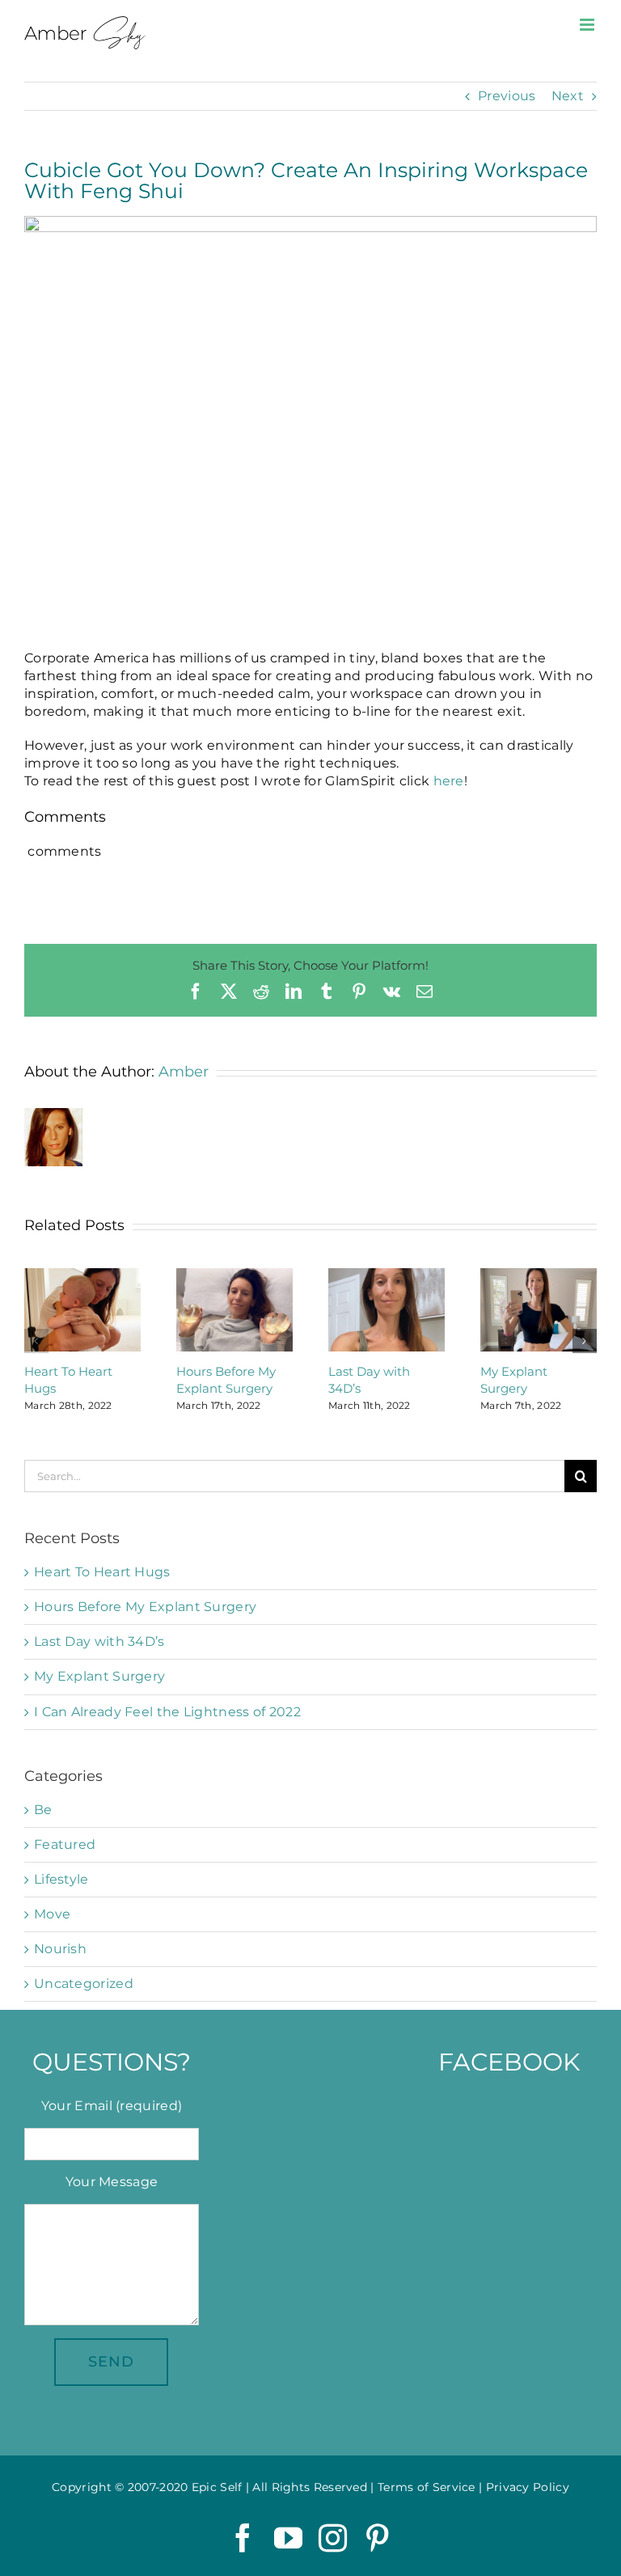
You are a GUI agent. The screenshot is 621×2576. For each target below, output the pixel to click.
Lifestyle (61, 1879)
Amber (184, 1072)
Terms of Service (427, 2487)
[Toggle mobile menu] (588, 25)
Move (52, 1914)
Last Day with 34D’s (99, 1641)
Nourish (60, 1949)
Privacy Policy (528, 2487)
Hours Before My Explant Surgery (145, 1607)
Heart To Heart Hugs (102, 1572)
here (449, 781)
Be (43, 1810)
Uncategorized (84, 1984)
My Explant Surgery (99, 1676)
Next (568, 96)
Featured (65, 1844)
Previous (507, 96)
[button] (36, 1341)
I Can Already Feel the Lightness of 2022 (167, 1712)
